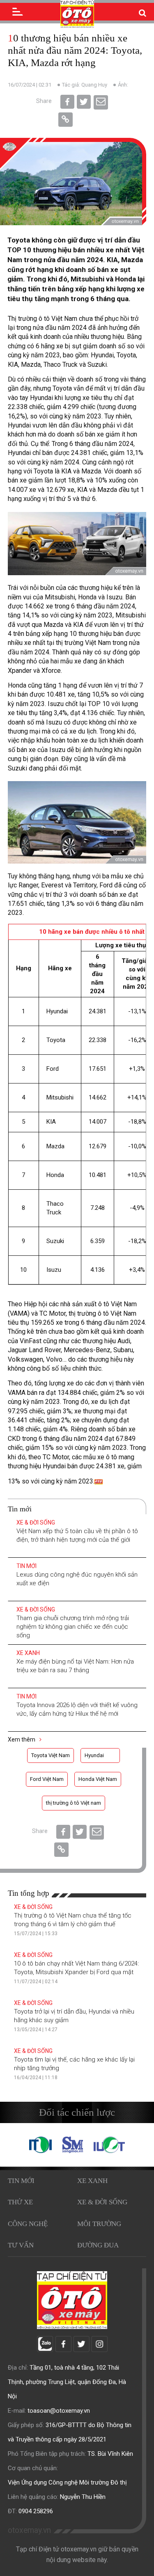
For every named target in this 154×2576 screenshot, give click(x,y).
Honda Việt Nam (98, 1779)
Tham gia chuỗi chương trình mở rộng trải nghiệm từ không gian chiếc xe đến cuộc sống (73, 1627)
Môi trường (99, 2224)
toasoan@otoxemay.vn (59, 2411)
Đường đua (98, 2245)
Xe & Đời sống (36, 1522)
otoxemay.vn (29, 2530)
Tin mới (26, 1566)
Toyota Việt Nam (51, 1755)
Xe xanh (28, 1653)
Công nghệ (28, 2224)
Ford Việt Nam (47, 1779)
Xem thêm (22, 1739)
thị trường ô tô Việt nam (74, 1803)
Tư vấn (21, 2245)
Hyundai (94, 1755)
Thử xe (20, 2202)
